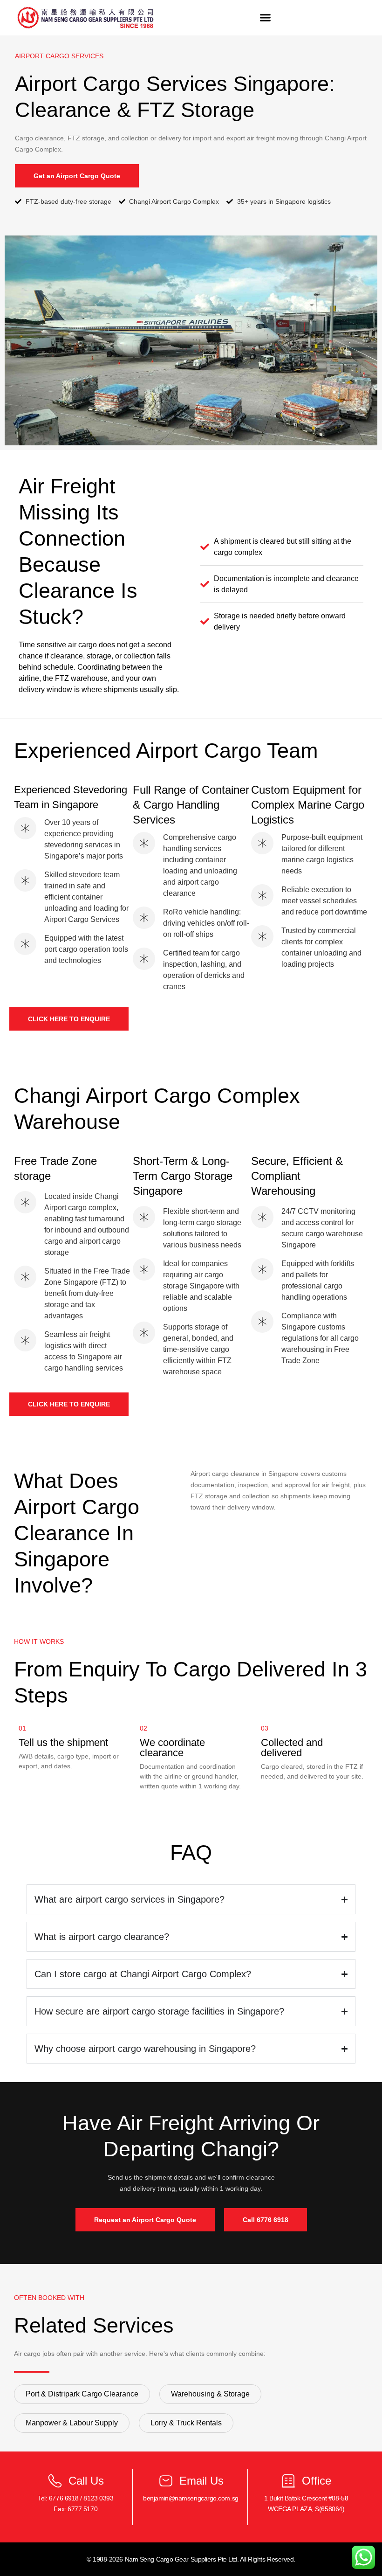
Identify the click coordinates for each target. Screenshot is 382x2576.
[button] (265, 18)
